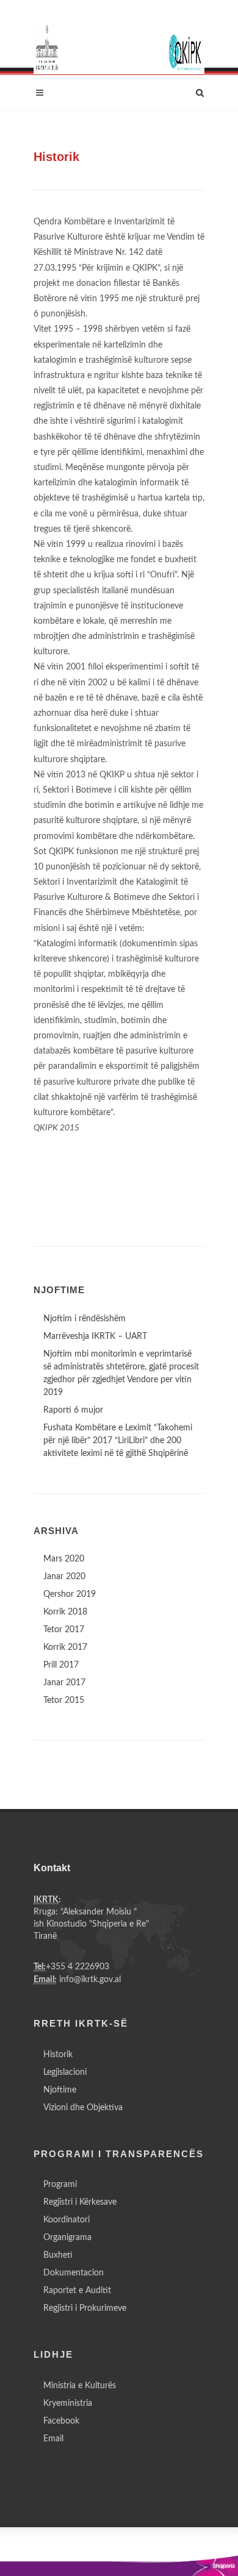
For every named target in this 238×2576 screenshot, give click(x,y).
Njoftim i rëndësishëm (85, 1319)
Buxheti (58, 2255)
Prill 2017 (61, 1665)
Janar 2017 (64, 1683)
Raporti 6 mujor (73, 1410)
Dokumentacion (74, 2273)
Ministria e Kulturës (80, 2386)
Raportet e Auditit (77, 2291)
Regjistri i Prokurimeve (85, 2308)
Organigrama (67, 2238)
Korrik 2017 (65, 1647)
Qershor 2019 (70, 1594)
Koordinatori (67, 2220)
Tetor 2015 (64, 1700)
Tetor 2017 (64, 1630)
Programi (60, 2185)
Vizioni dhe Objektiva (83, 2108)
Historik (58, 2055)
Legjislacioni (65, 2072)
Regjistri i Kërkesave (80, 2202)
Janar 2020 (64, 1577)
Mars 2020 (64, 1559)
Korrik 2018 (65, 1612)
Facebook (61, 2421)
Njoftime (60, 2090)
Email (53, 2439)
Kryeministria (68, 2403)
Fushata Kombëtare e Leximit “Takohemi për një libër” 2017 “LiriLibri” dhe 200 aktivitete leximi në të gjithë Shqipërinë (118, 1441)
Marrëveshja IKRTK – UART (95, 1336)
